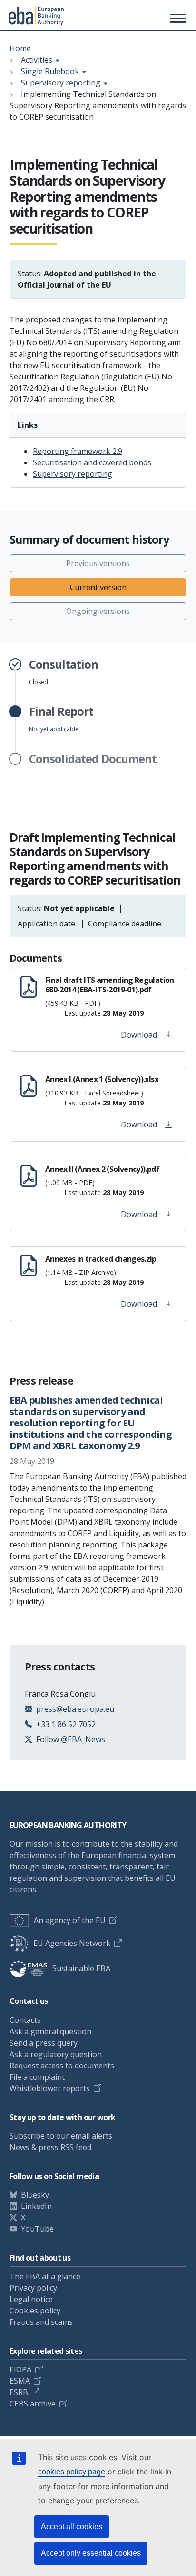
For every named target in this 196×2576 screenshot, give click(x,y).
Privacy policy (33, 2288)
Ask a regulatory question (56, 2054)
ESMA (20, 2381)
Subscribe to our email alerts (61, 2136)
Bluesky (35, 2195)
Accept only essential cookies (91, 2553)
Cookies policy (35, 2311)
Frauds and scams (41, 2322)
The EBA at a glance (45, 2276)
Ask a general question (50, 2031)
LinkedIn (36, 2206)
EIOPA (20, 2369)
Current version (98, 587)
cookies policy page (72, 2472)
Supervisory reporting (61, 83)
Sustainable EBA (81, 1968)
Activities (37, 60)
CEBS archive (33, 2404)
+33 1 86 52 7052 (66, 1724)
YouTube (37, 2229)
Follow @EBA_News (71, 1739)
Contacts (25, 2020)
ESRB (19, 2392)
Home (20, 48)
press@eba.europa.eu (75, 1709)
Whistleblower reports (50, 2088)
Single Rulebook (50, 71)
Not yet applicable (61, 719)
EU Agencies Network (72, 1943)
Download (139, 1035)
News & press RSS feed (50, 2147)
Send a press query (44, 2043)
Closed (64, 672)
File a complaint (37, 2077)
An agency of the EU (70, 1920)
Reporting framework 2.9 (78, 451)
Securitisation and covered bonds (92, 462)
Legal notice (31, 2299)
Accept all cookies (72, 2526)
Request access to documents (62, 2066)
